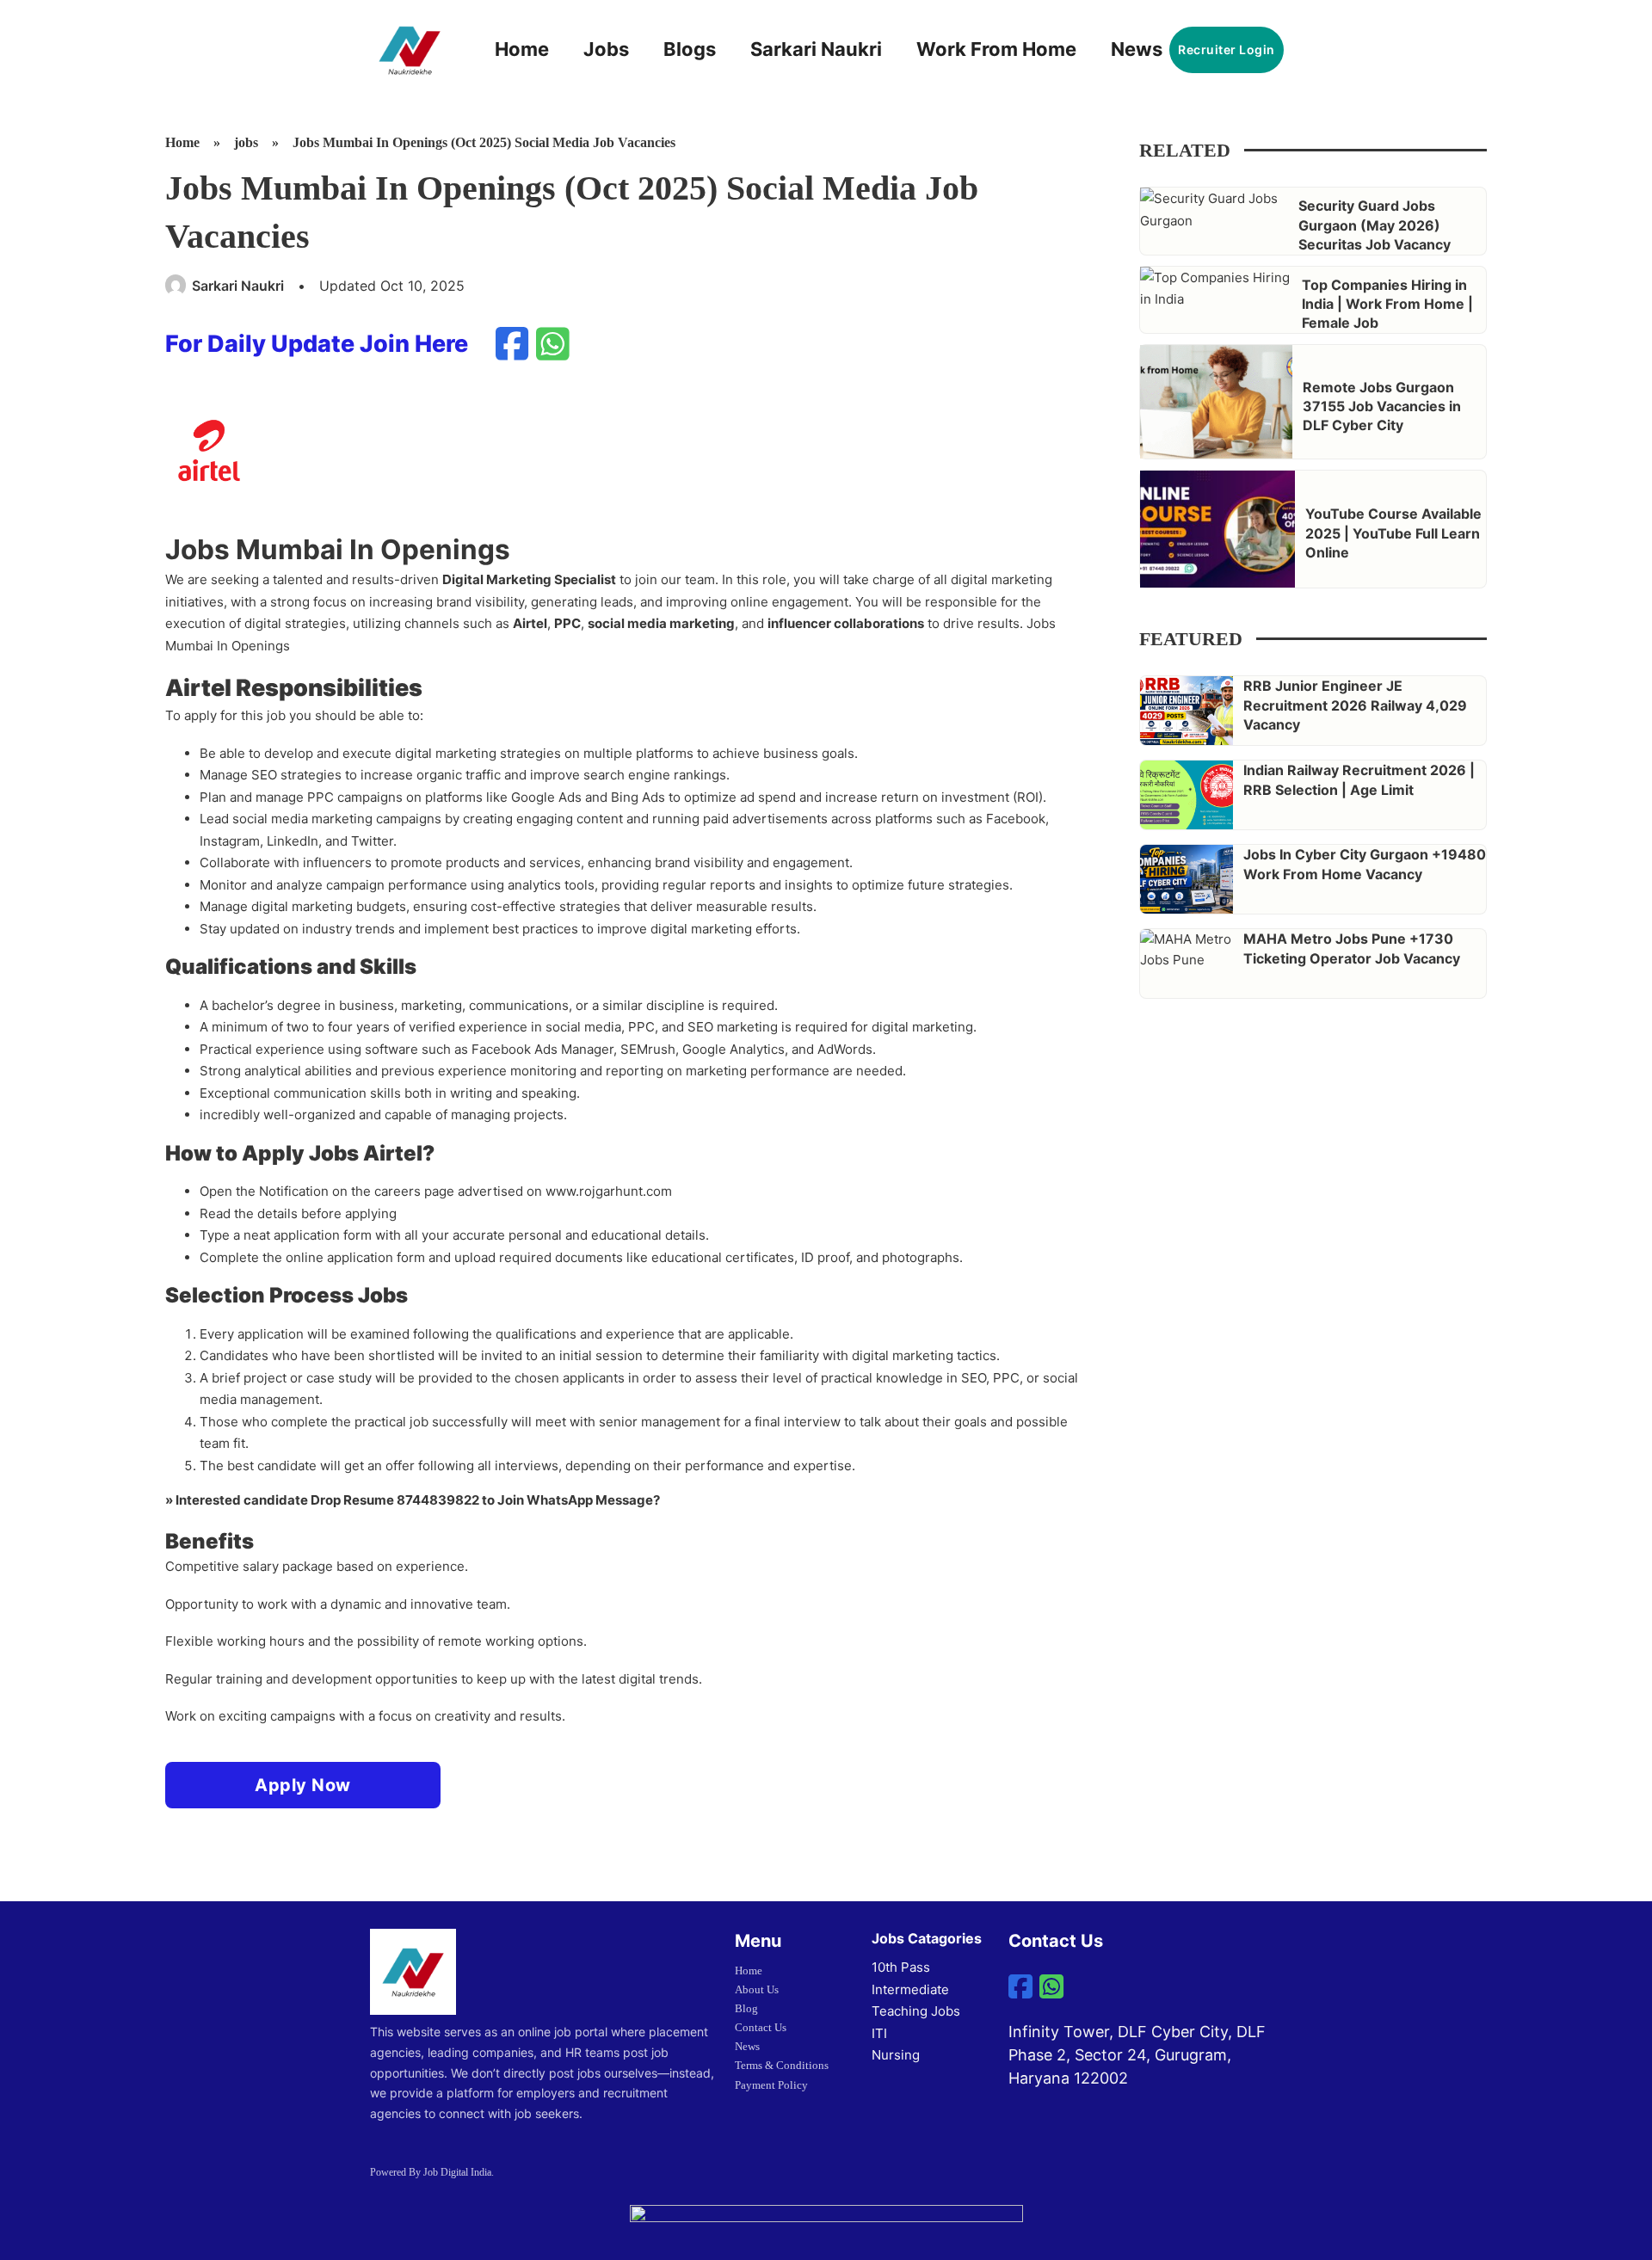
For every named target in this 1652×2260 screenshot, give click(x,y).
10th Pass (901, 1967)
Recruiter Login (1227, 49)
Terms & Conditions (782, 2065)
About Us (757, 1989)
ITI (879, 2033)
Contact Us (761, 2027)
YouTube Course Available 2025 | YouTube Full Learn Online (1393, 533)
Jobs (606, 49)
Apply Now (303, 1785)
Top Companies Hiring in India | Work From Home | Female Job (1387, 304)
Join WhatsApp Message (575, 1500)
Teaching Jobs (916, 2011)
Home (522, 49)
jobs (246, 142)
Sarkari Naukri (816, 49)
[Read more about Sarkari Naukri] (176, 286)
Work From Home (996, 49)
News (1137, 49)
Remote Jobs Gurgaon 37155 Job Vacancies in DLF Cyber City (1382, 406)
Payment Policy (771, 2085)
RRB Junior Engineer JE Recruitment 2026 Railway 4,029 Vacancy (1355, 705)
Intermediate (910, 1989)
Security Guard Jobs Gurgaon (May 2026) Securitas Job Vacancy (1375, 225)
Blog (746, 2008)
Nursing (896, 2055)
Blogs (690, 49)
